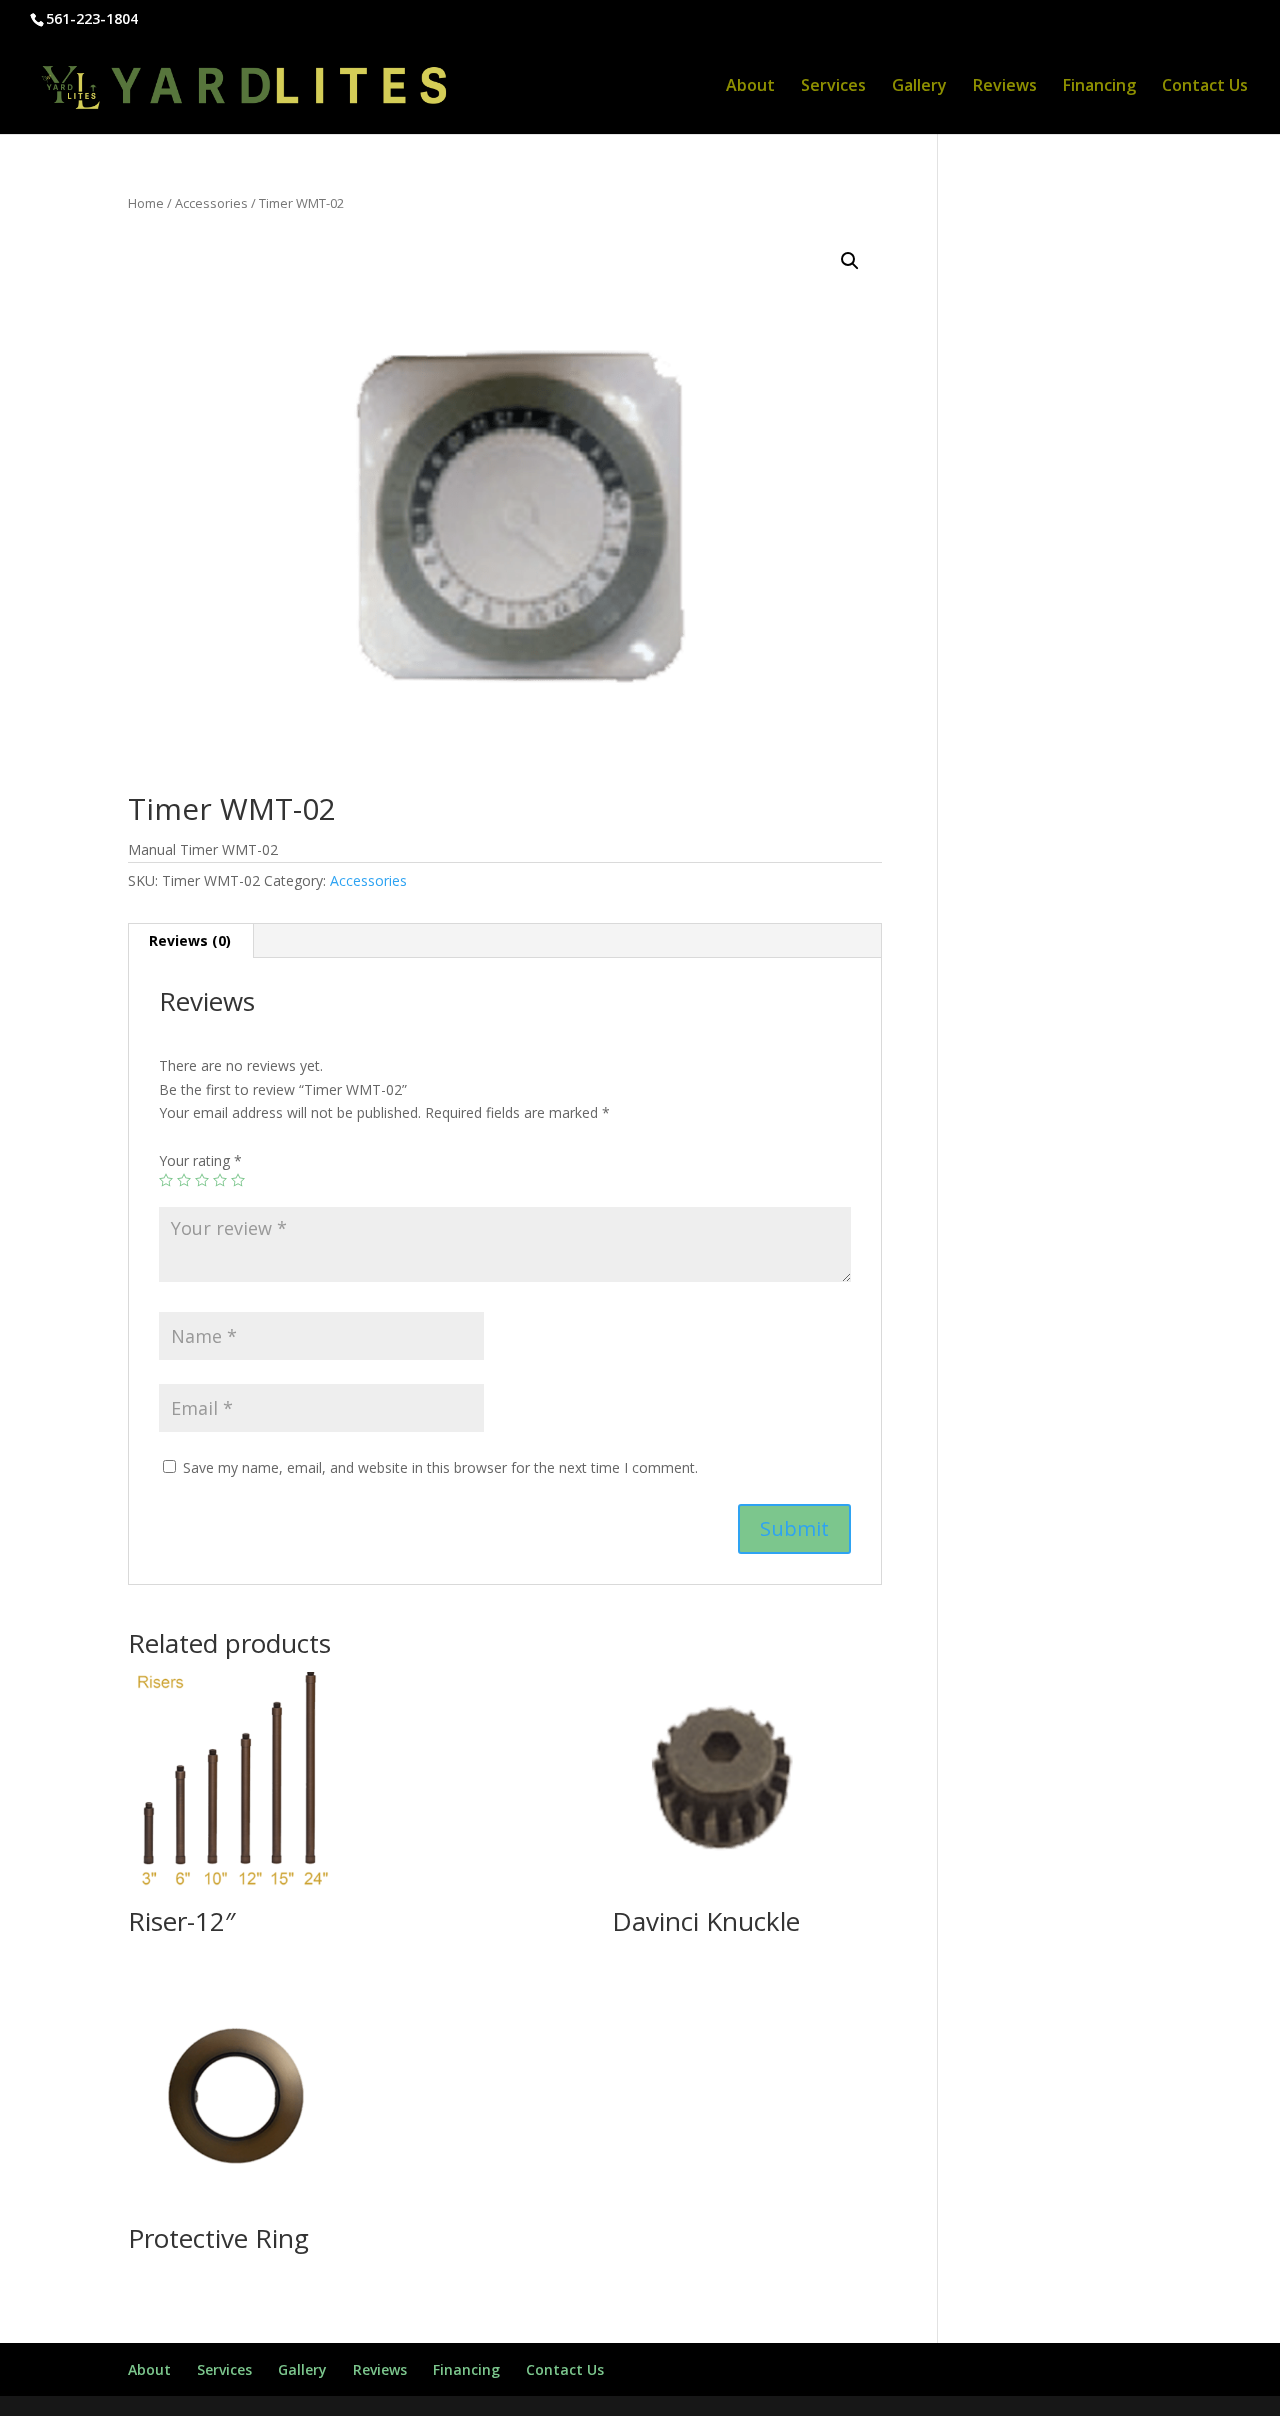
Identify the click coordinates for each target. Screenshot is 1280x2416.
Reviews (1005, 87)
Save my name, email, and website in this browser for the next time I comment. (440, 1467)
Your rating (200, 1160)
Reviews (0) (190, 940)
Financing (1099, 87)
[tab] (190, 941)
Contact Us (1205, 87)
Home (146, 203)
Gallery (919, 87)
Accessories (211, 203)
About (750, 87)
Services (833, 87)
